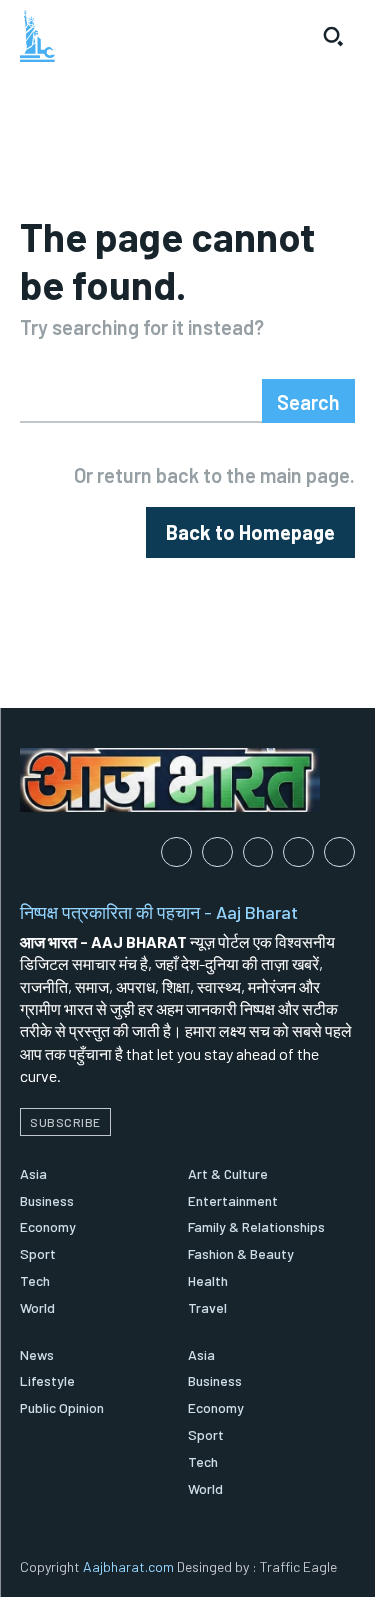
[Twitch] (298, 852)
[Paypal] (258, 852)
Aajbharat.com (128, 1566)
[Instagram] (217, 852)
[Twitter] (339, 852)
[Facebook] (176, 852)
